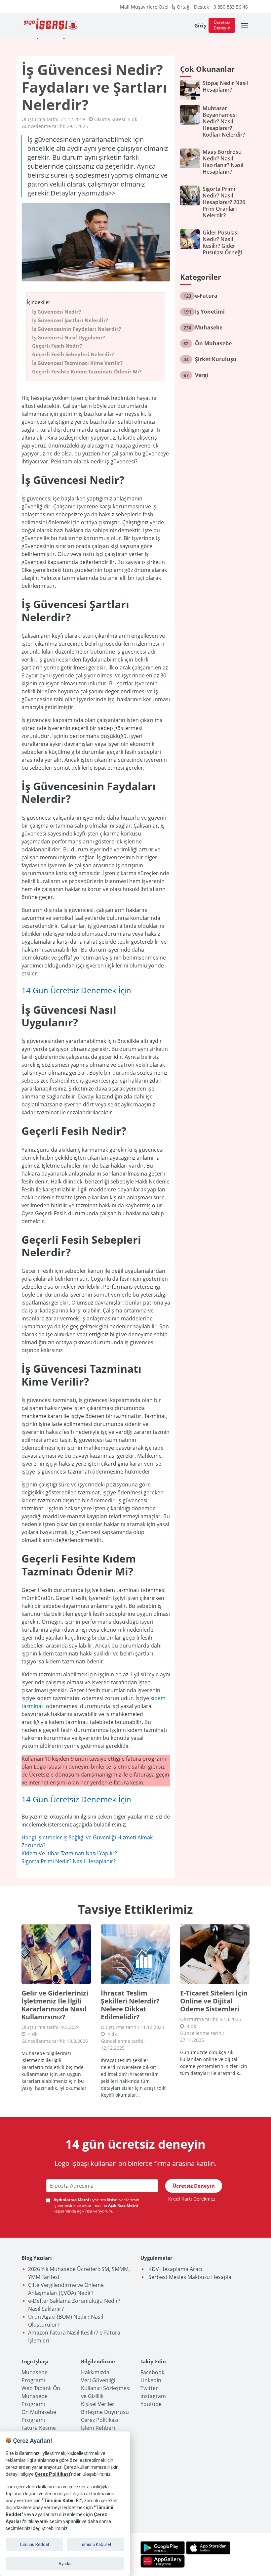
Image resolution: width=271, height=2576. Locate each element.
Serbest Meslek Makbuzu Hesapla (189, 2277)
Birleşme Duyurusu (105, 2412)
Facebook (152, 2372)
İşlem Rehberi (98, 2428)
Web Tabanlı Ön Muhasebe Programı (41, 2396)
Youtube (151, 2404)
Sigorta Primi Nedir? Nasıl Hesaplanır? (69, 1861)
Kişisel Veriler (98, 2404)
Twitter (149, 2388)
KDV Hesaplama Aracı (175, 2269)
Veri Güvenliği (98, 2380)
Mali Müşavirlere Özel (144, 7)
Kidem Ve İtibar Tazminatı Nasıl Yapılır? (69, 1853)
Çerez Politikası (100, 2420)
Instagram (153, 2396)
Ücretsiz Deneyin (222, 25)
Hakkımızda (95, 2372)
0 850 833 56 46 (231, 7)
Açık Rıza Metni (123, 2205)
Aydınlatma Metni (72, 2200)
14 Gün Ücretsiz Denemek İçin (76, 990)
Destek (201, 7)
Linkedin (151, 2380)
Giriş (200, 25)
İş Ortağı (181, 7)
